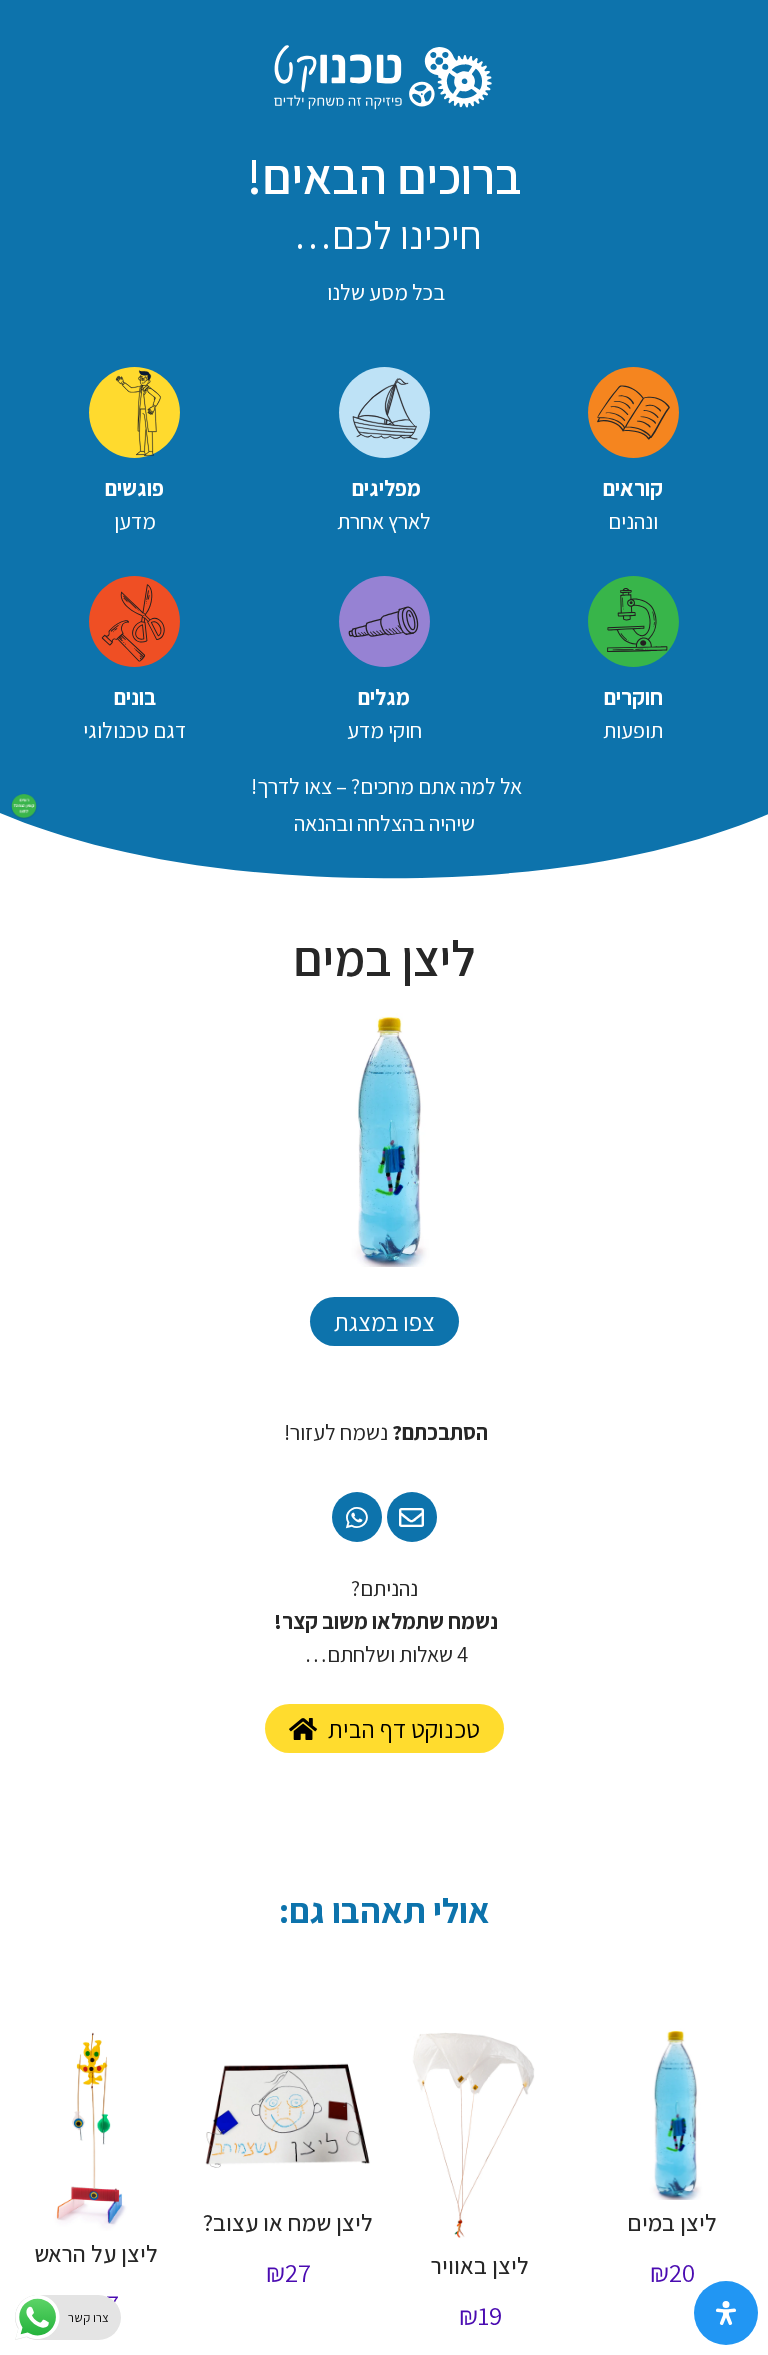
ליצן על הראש (96, 2253)
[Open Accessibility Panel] (726, 2313)
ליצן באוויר (480, 2265)
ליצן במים (672, 2222)
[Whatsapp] (357, 1517)
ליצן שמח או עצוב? (288, 2222)
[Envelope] (412, 1517)
